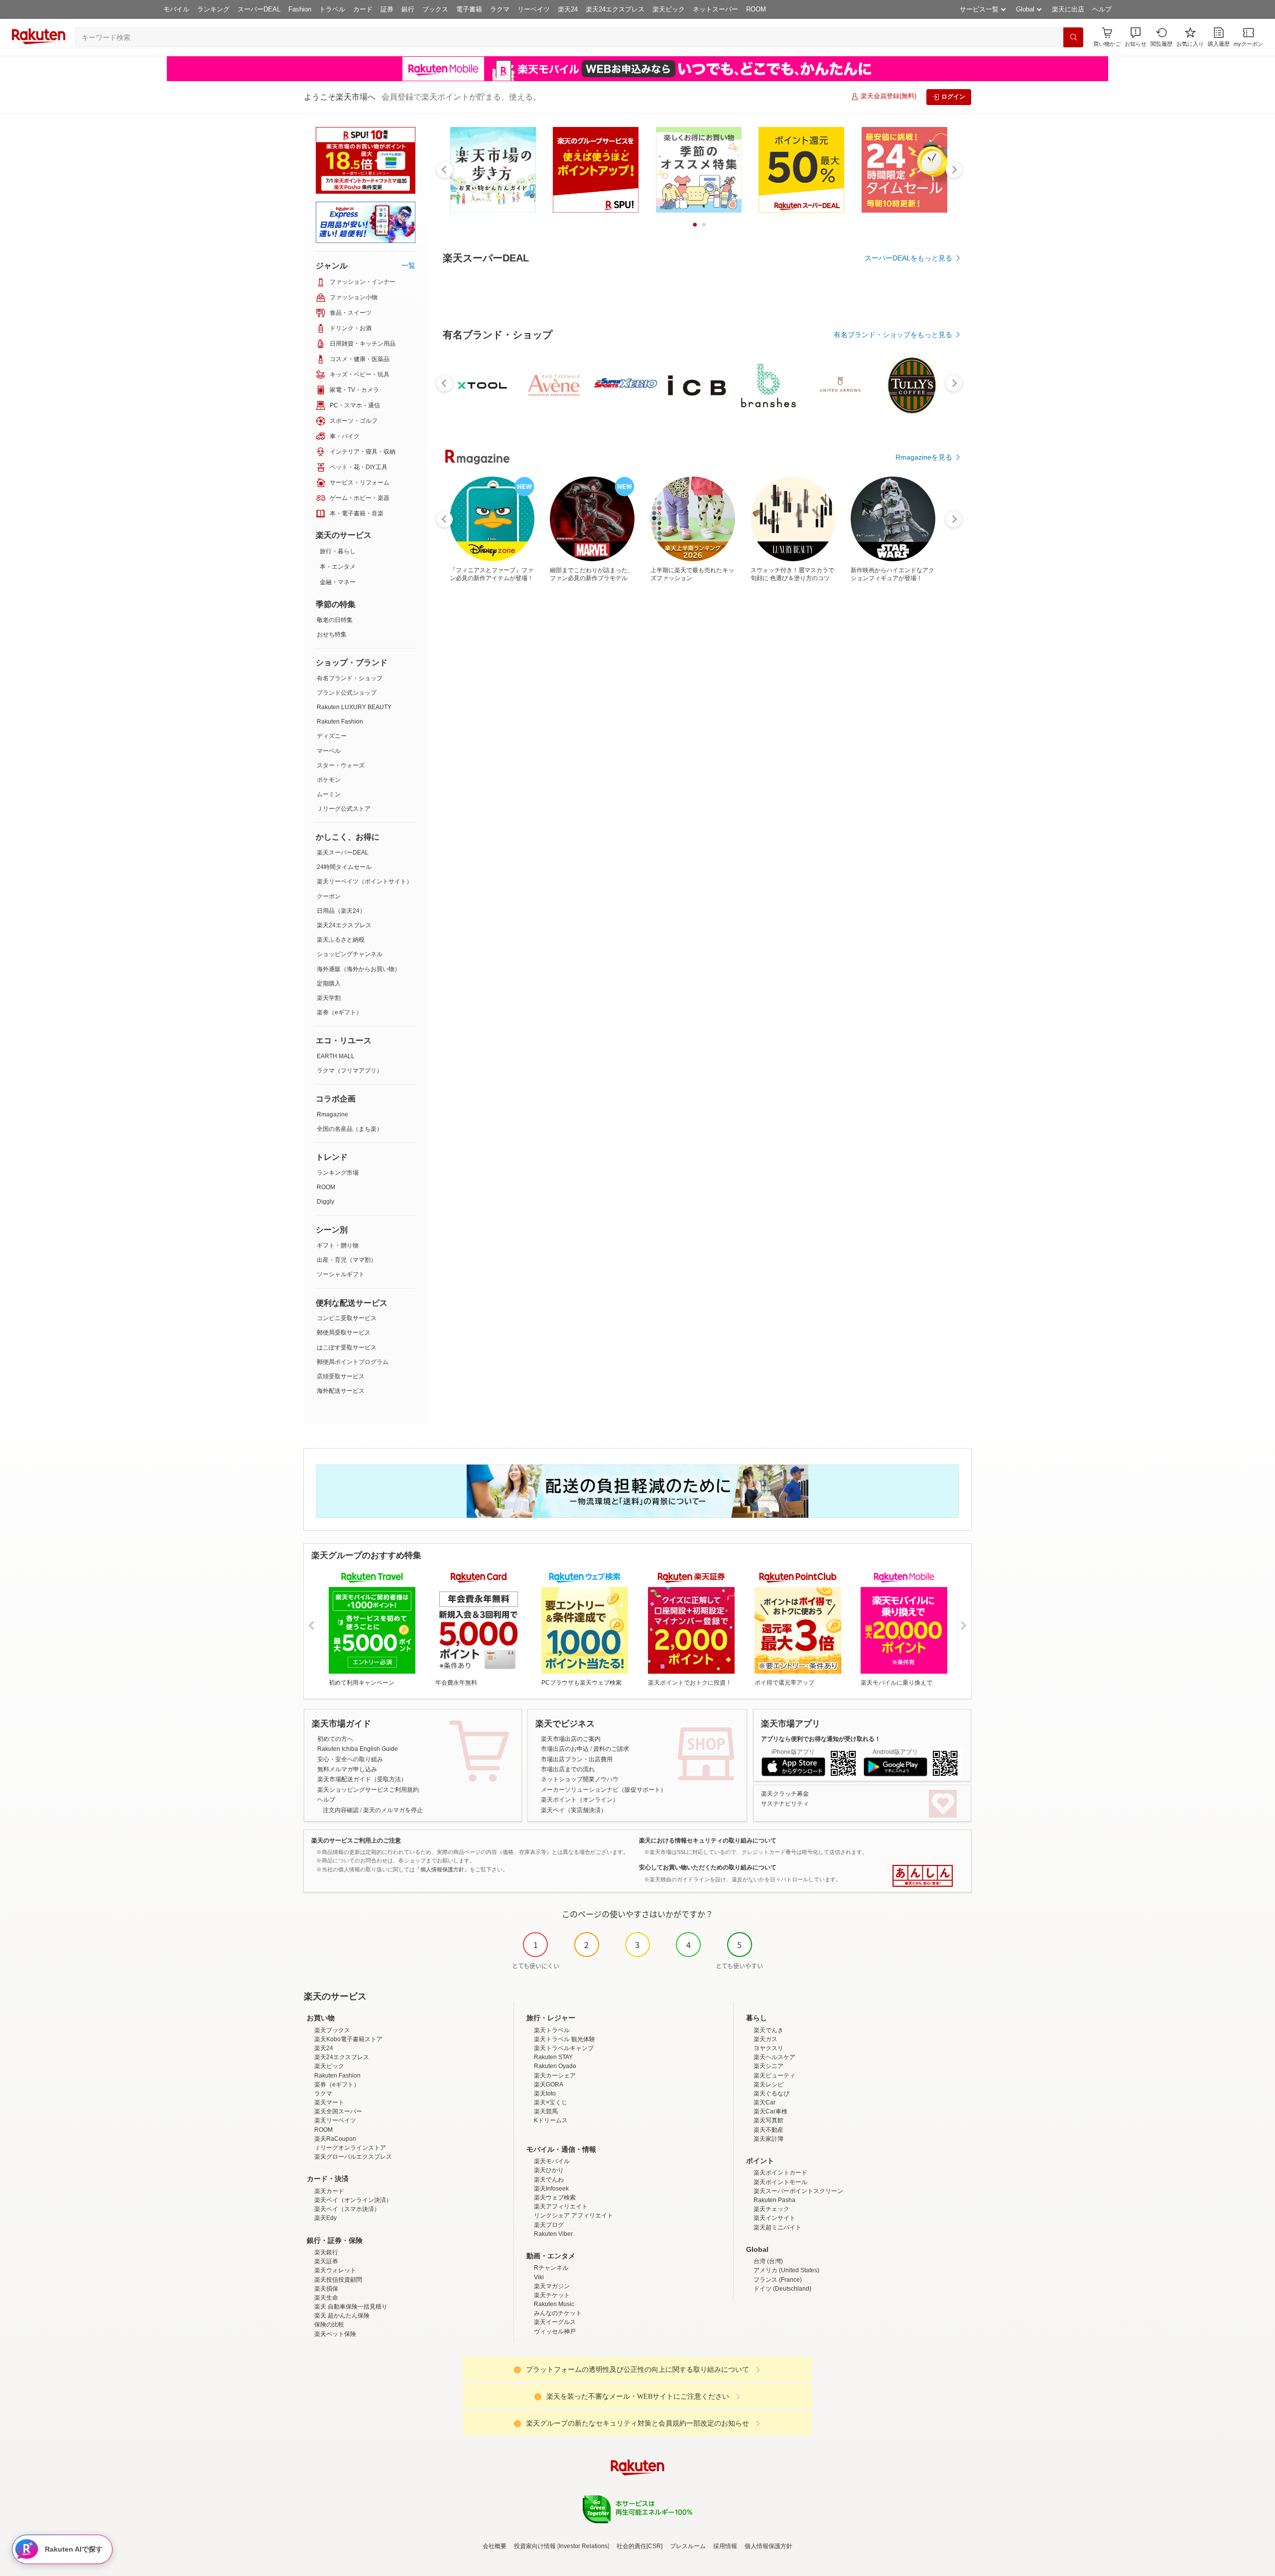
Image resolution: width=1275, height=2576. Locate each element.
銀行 (408, 9)
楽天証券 (326, 2261)
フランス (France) (778, 2280)
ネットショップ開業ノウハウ (580, 1779)
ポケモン (329, 780)
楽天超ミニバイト (777, 2227)
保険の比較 (329, 2325)
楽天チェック (771, 2209)
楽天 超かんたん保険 (342, 2316)
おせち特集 (332, 634)
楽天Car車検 (770, 2111)
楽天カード (329, 2191)
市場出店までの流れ (568, 1769)
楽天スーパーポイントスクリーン (798, 2191)
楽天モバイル (552, 2161)
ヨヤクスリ (768, 2048)
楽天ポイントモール (780, 2182)
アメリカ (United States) (786, 2270)
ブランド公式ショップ (347, 693)
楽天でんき (768, 2030)
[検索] (1073, 37)
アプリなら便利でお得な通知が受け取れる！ (821, 1739)
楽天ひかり (549, 2170)
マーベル (329, 751)
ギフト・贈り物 (338, 1245)
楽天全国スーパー (338, 2111)
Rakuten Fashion (340, 722)
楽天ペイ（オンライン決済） (353, 2200)
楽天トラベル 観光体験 (565, 2039)
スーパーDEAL (259, 9)
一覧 (408, 265)
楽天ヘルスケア (774, 2057)
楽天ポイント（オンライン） (580, 1800)
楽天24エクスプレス (615, 9)
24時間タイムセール (344, 867)
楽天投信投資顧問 (338, 2280)
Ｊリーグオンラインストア (350, 2148)
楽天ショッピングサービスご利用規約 (368, 1790)
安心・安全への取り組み (350, 1759)
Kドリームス (551, 2120)
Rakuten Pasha (774, 2200)
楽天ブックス (332, 2030)
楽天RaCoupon (335, 2139)
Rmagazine (332, 1114)
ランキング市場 (338, 1173)
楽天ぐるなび (771, 2093)
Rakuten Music (554, 2304)
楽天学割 (329, 998)
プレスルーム (688, 2546)
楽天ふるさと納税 (341, 940)
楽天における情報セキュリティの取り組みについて (708, 1840)
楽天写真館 (768, 2120)
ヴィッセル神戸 (555, 2331)
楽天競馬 (546, 2111)
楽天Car (765, 2102)
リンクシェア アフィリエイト (574, 2215)
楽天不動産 (768, 2130)
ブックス (435, 9)
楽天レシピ (768, 2085)
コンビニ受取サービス (347, 1318)
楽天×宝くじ (551, 2102)
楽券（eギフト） (339, 1012)
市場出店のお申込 (565, 1749)
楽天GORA (549, 2085)
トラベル (332, 9)
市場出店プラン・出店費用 (577, 1759)
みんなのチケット (558, 2313)
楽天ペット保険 (335, 2334)
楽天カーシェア (555, 2076)
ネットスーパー (715, 9)
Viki (539, 2277)
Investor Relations (583, 2546)
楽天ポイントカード (780, 2173)
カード (363, 9)
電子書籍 (469, 9)
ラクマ (500, 9)
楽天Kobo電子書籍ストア (348, 2039)
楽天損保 (326, 2289)
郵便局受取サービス (344, 1333)
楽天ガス (765, 2039)
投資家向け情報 (535, 2546)
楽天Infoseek (551, 2189)
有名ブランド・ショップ (350, 678)
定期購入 (329, 983)
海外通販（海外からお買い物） (359, 969)
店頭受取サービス (341, 1376)
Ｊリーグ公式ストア (344, 809)
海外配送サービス (341, 1391)
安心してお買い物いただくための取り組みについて (708, 1867)
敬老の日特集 (335, 620)
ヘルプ (1102, 9)
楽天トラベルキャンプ (564, 2048)
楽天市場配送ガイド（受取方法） (362, 1779)
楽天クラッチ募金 (785, 1794)
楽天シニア (768, 2066)
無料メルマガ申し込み (347, 1769)
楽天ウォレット (335, 2270)
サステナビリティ (785, 1804)
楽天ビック (669, 9)
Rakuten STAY (553, 2057)
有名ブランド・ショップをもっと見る (893, 335)
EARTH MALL (336, 1056)
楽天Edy (325, 2218)
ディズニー (332, 736)
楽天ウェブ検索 (555, 2198)
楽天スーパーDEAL (343, 853)
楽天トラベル (552, 2030)
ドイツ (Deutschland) (782, 2289)
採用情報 (725, 2546)
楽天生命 (326, 2298)
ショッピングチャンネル (350, 954)
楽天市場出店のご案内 (571, 1739)
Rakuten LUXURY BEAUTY (354, 707)
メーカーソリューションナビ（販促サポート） (604, 1790)
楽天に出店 (1068, 9)
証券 (387, 9)
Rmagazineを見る (924, 457)
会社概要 (495, 2546)
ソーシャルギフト (341, 1274)
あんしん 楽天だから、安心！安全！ (923, 1876)
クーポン (329, 896)
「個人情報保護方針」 (442, 1869)
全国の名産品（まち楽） (350, 1129)
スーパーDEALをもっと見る (908, 258)
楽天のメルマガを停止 (393, 1810)
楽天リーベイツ (335, 2120)
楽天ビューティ (774, 2076)
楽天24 (568, 9)
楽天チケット (552, 2295)
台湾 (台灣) (768, 2261)
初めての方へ (335, 1739)
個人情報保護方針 (768, 2546)
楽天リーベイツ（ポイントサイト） (365, 881)
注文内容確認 (341, 1810)
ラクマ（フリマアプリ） (350, 1071)
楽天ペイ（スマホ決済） (347, 2209)
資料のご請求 (611, 1749)
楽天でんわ (549, 2180)
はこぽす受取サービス (347, 1348)
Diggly (325, 1202)
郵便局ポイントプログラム (353, 1362)
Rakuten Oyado (555, 2066)
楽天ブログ (549, 2225)
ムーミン (329, 794)
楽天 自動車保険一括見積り (351, 2307)
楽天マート (329, 2102)
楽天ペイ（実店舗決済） (574, 1810)
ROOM (756, 9)
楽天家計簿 (768, 2139)
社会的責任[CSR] (639, 2546)
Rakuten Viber (553, 2234)
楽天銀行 (326, 2252)
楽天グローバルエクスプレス (353, 2157)
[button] (1136, 37)
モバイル (176, 9)
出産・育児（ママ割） (347, 1260)
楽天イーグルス (555, 2322)
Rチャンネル (551, 2268)
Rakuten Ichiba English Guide (358, 1749)
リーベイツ (534, 9)
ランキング (213, 9)
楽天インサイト (774, 2218)
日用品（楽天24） (341, 911)
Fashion (300, 9)
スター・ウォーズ (341, 765)
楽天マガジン (552, 2286)
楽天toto (545, 2093)
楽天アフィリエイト (561, 2207)
